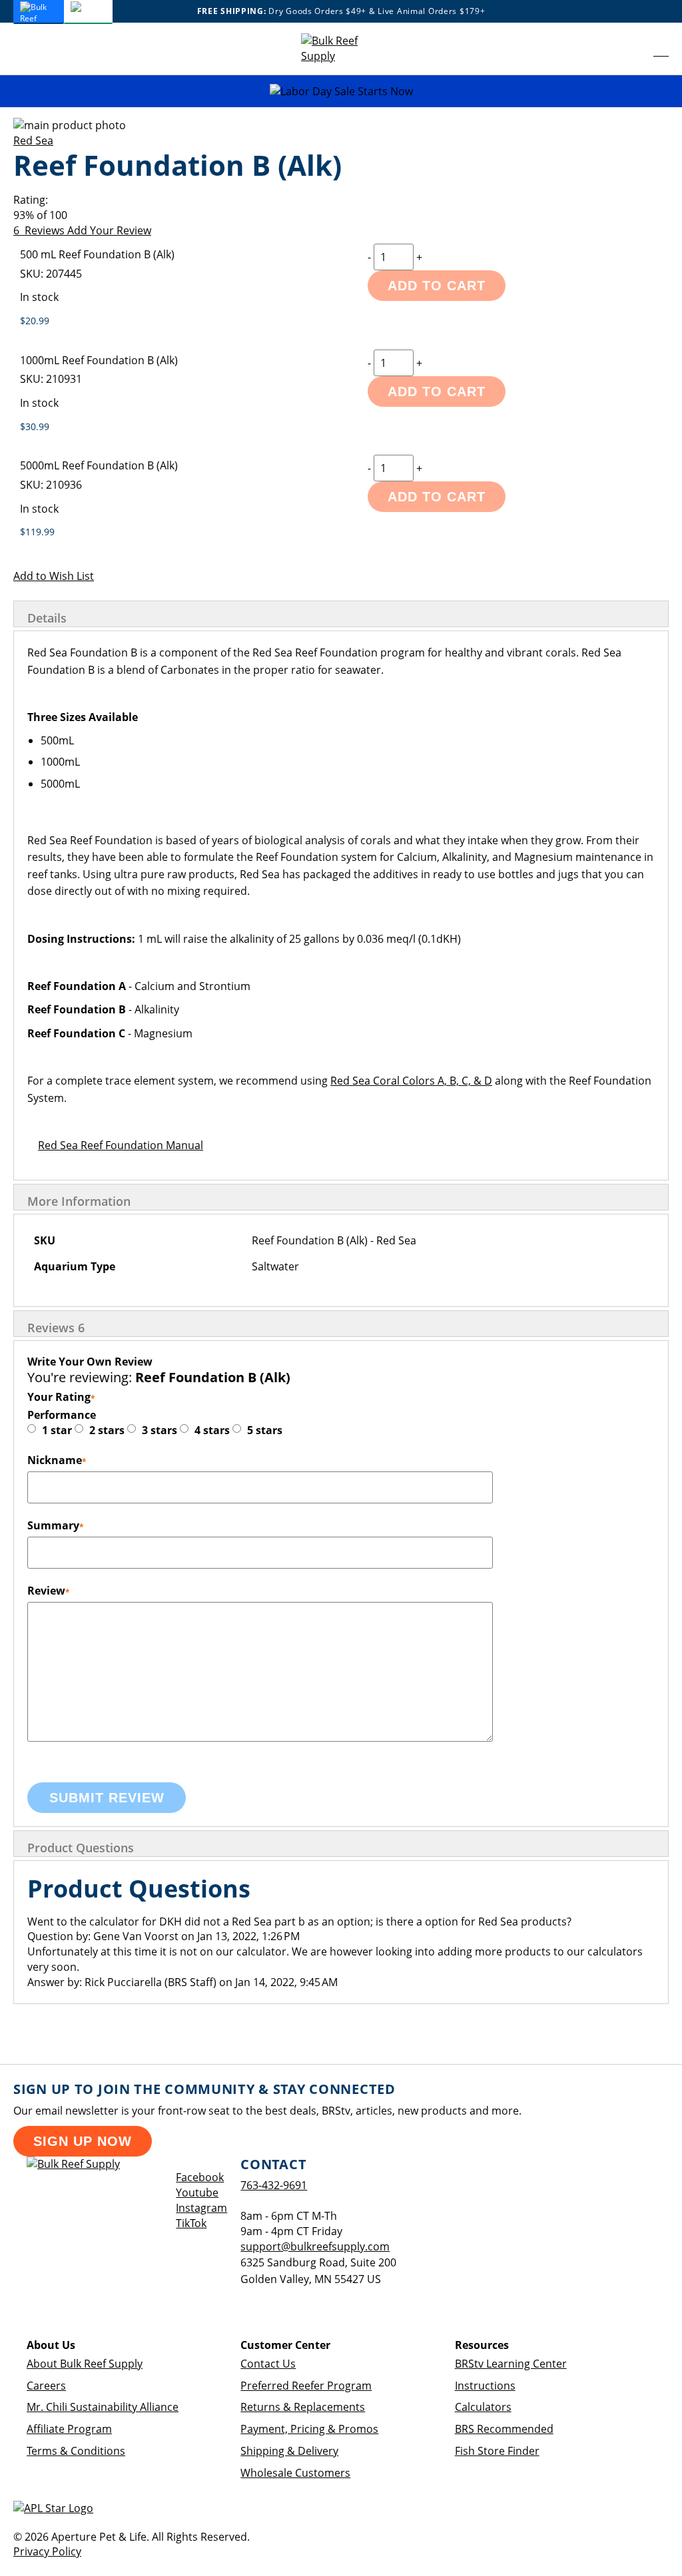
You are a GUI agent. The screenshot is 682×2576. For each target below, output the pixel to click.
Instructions (485, 2386)
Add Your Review (109, 230)
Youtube (197, 2192)
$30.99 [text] (35, 426)
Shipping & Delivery (289, 2451)
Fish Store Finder (497, 2451)
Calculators (483, 2407)
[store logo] (341, 49)
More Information (79, 1201)
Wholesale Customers (295, 2473)
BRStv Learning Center (511, 2364)
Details (47, 618)
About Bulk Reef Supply (85, 2364)
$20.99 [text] (35, 321)
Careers (46, 2386)
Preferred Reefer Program (306, 2386)
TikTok (191, 2223)
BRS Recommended (504, 2429)
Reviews (56, 1328)
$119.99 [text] (37, 532)
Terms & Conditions (76, 2451)
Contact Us (268, 2364)
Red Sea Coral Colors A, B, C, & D (411, 1081)
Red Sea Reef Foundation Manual (121, 1145)
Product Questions (81, 1848)
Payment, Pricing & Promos (309, 2429)
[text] (341, 215)
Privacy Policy (47, 2551)
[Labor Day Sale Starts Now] (341, 92)
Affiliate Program (69, 2429)
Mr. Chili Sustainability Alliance (103, 2407)
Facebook (200, 2177)
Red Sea (33, 140)
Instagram (201, 2208)
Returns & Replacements (303, 2407)
